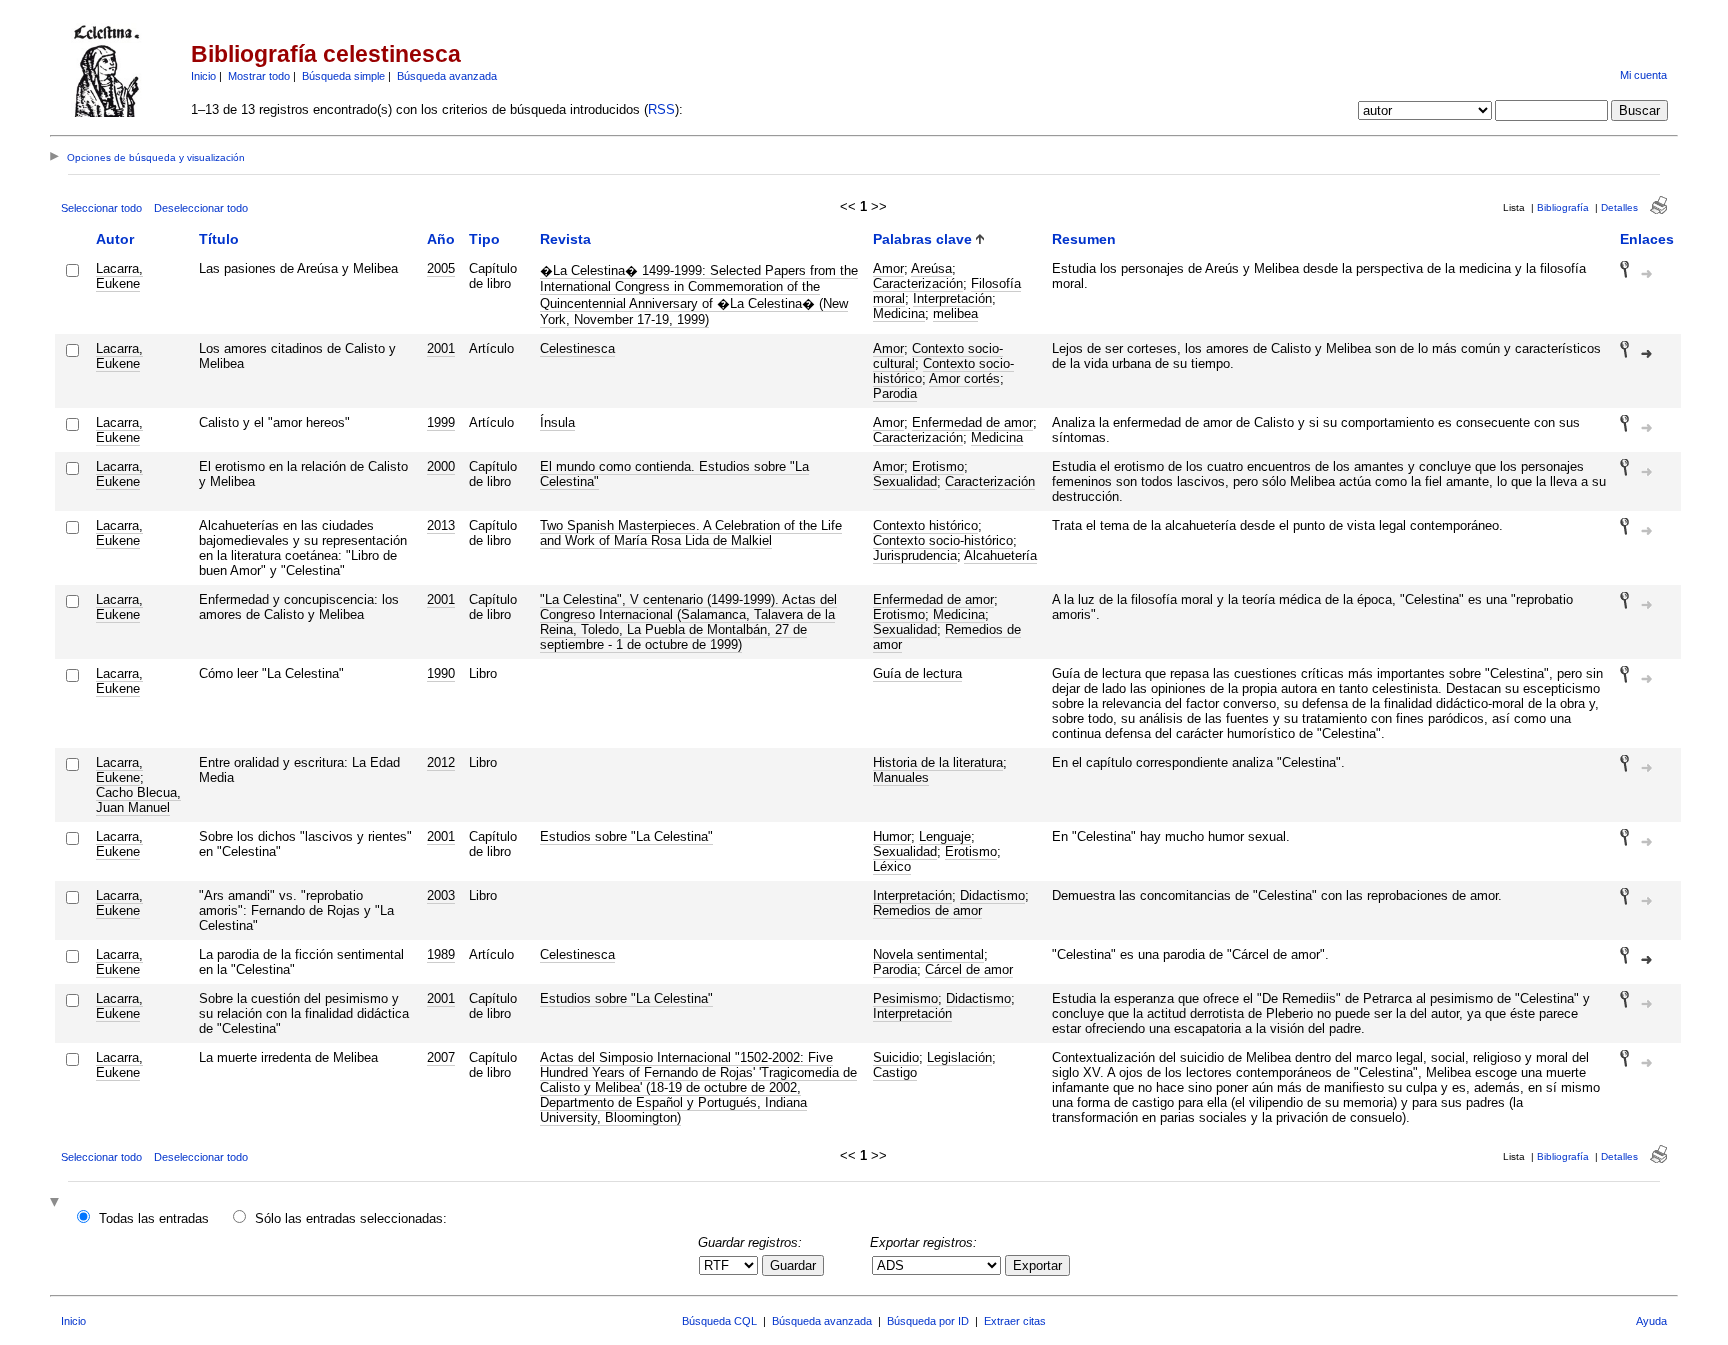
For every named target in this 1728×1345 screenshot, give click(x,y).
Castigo (895, 1072)
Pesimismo (905, 998)
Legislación (959, 1057)
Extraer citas (1015, 1321)
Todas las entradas (154, 1218)
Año (441, 239)
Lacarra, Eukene (119, 276)
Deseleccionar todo (201, 208)
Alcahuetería (1000, 555)
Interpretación (952, 298)
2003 (441, 895)
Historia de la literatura (938, 762)
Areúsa (931, 268)
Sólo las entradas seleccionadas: (351, 1218)
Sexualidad (905, 481)
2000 (441, 466)
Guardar (793, 1265)
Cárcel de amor (969, 969)
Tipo (484, 239)
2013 (441, 525)
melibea (955, 313)
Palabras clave (922, 239)
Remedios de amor (947, 637)
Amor (888, 268)
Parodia (895, 393)
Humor (892, 836)
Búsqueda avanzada (447, 76)
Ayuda (1651, 1321)
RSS (661, 109)
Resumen (1084, 239)
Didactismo (992, 895)
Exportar (1037, 1265)
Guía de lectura (917, 673)
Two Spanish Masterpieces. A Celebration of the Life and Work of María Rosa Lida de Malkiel (691, 533)
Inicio (203, 76)
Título (219, 239)
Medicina (899, 313)
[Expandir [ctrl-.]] (57, 1203)
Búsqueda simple (343, 76)
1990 (441, 673)
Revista (565, 239)
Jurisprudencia (915, 555)
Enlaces (1647, 239)
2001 (441, 348)
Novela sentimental (928, 954)
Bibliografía (1563, 207)
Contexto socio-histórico (943, 540)
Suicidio (896, 1057)
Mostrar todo (259, 76)
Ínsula (557, 422)
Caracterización (918, 283)
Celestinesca (577, 348)
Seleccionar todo (101, 208)
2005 (441, 268)
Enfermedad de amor (972, 422)
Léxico (892, 866)
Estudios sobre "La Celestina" (626, 836)
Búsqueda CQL (719, 1321)
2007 (441, 1057)
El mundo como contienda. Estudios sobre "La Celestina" (674, 474)
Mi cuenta (1643, 75)
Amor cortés (964, 378)
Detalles (1619, 207)
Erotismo (938, 466)
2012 (441, 762)
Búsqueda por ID (928, 1321)
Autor (115, 239)
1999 (441, 422)
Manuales (901, 777)
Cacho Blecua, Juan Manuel (138, 800)
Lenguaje (945, 836)
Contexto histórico (925, 525)
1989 (441, 954)
